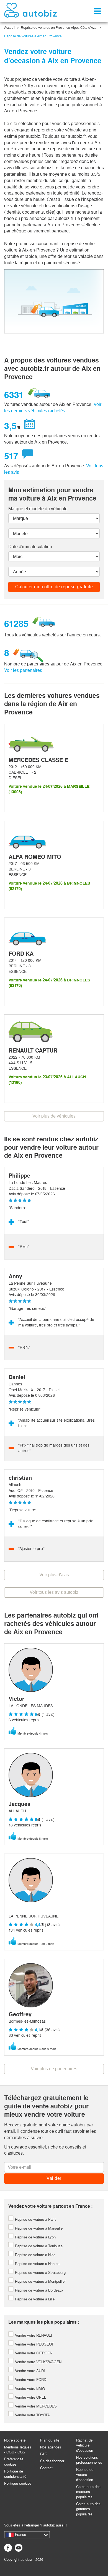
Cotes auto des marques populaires (88, 2492)
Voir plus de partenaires (54, 2069)
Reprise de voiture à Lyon (35, 2237)
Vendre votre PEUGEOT (34, 2344)
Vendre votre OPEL (30, 2397)
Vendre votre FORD (30, 2380)
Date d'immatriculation (30, 547)
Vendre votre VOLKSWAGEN (38, 2362)
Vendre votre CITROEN (33, 2353)
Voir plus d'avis (54, 1575)
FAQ (44, 2454)
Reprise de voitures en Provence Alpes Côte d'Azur (59, 28)
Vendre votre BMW (29, 2389)
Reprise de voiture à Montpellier (40, 2281)
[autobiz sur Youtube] (19, 2548)
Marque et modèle (38, 509)
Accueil (10, 28)
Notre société (15, 2440)
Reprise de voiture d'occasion (85, 2475)
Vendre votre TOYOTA (32, 2415)
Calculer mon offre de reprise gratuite (54, 587)
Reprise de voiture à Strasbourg (40, 2273)
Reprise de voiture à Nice (35, 2255)
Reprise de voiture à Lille (34, 2299)
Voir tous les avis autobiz (54, 1592)
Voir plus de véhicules (54, 1116)
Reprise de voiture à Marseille (38, 2228)
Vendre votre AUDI (29, 2371)
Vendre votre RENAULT (33, 2335)
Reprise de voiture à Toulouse (38, 2246)
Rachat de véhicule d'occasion (85, 2445)
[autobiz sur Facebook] (8, 2548)
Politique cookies (18, 2483)
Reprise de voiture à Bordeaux (39, 2290)
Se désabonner (52, 2461)
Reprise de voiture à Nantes (37, 2264)
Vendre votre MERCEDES (35, 2406)
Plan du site (50, 2440)
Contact (46, 2468)
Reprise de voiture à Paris (35, 2219)
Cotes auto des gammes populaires (88, 2509)
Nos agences (51, 2447)
